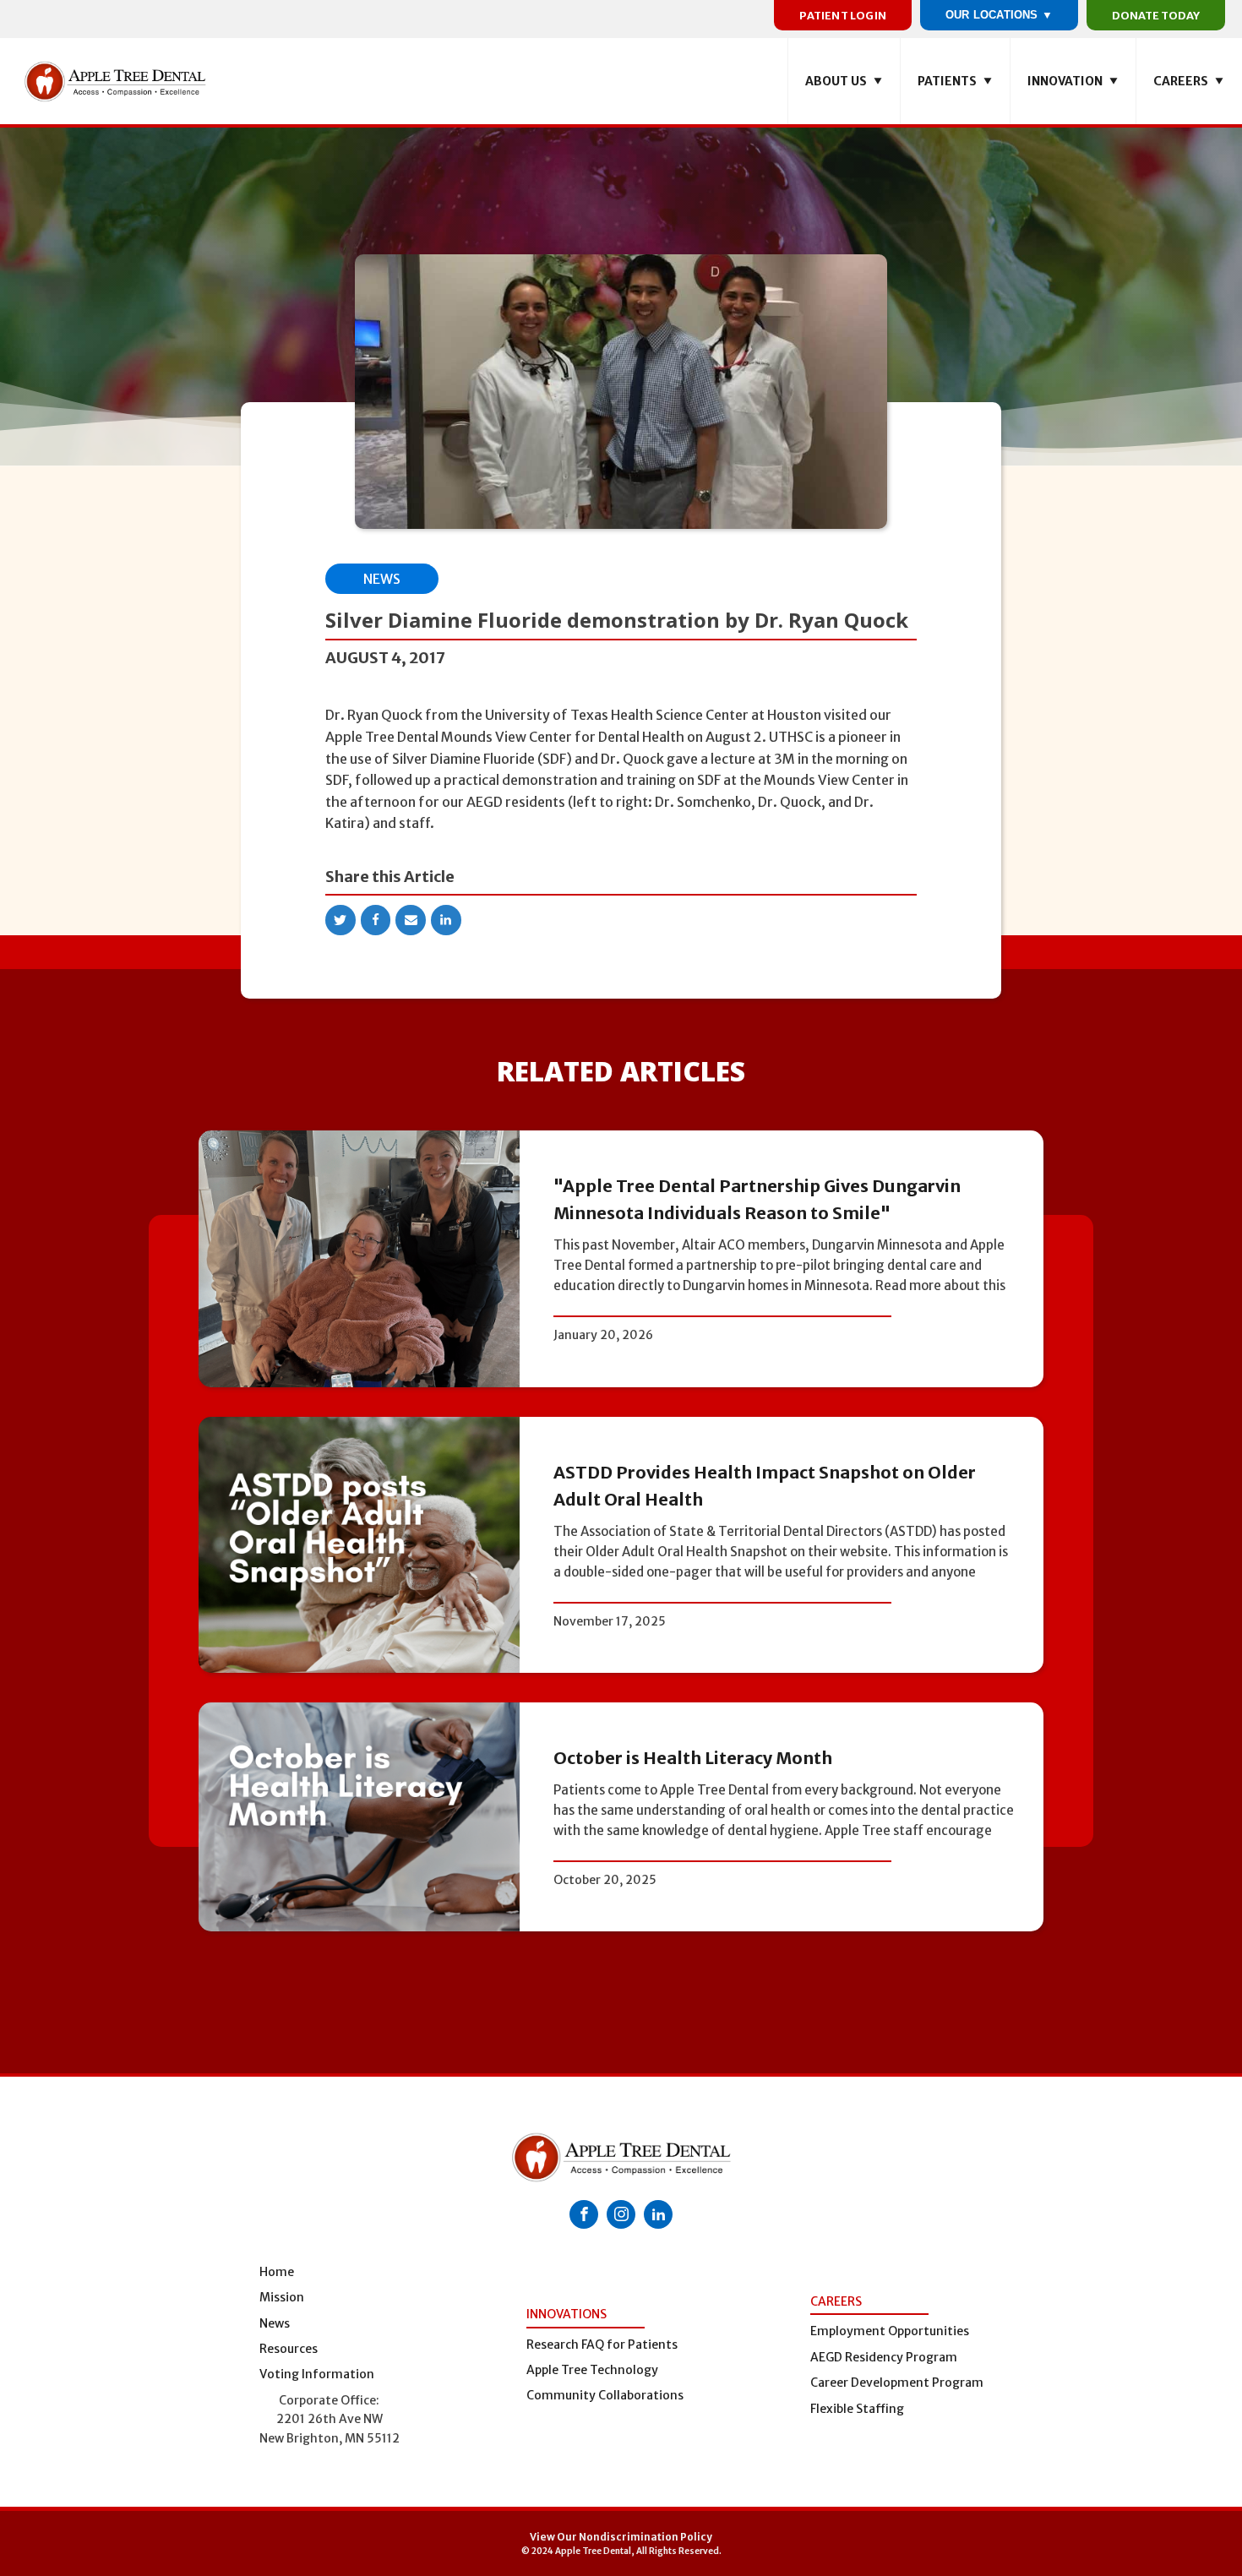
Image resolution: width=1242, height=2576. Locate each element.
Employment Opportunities (890, 2331)
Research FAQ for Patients (602, 2345)
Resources (289, 2349)
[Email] (411, 920)
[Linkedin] (446, 920)
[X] (340, 920)
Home (277, 2272)
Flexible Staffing (857, 2409)
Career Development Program (897, 2383)
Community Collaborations (605, 2395)
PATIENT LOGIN (843, 15)
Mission (282, 2297)
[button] (844, 81)
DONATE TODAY (1156, 15)
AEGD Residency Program (884, 2357)
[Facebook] (376, 920)
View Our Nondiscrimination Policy (621, 2537)
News (382, 579)
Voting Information (317, 2374)
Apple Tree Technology (592, 2370)
